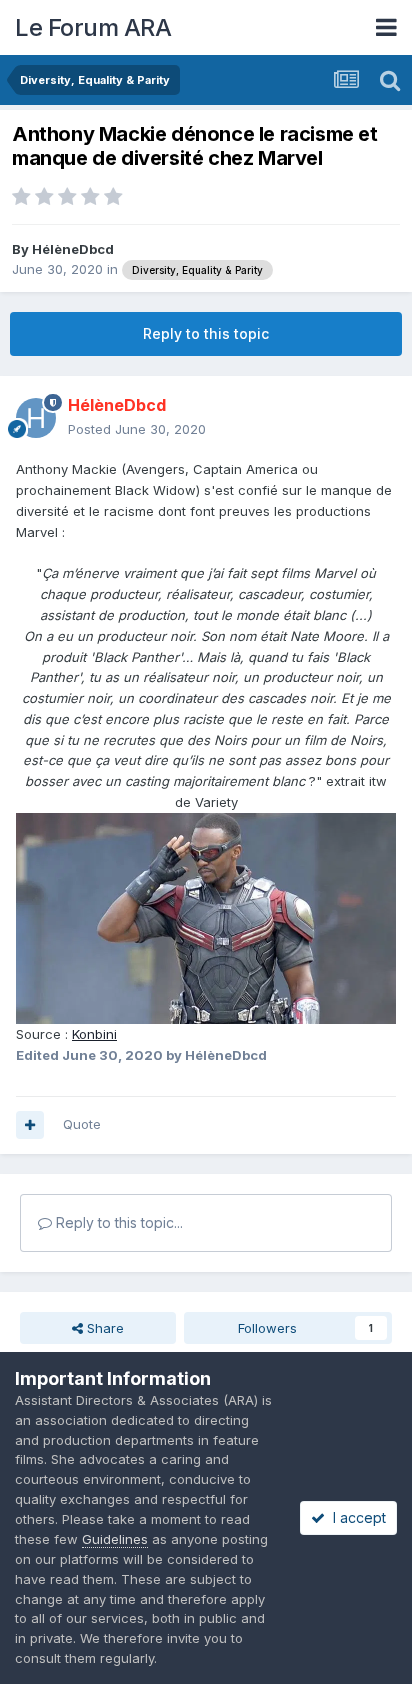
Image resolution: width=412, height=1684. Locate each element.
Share (103, 1328)
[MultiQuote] (30, 1125)
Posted (137, 429)
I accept (355, 1517)
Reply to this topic (206, 333)
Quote (82, 1124)
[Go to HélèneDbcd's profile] (36, 418)
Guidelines (115, 1539)
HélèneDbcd (73, 249)
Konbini (94, 1034)
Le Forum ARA (93, 27)
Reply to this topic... (117, 1222)
